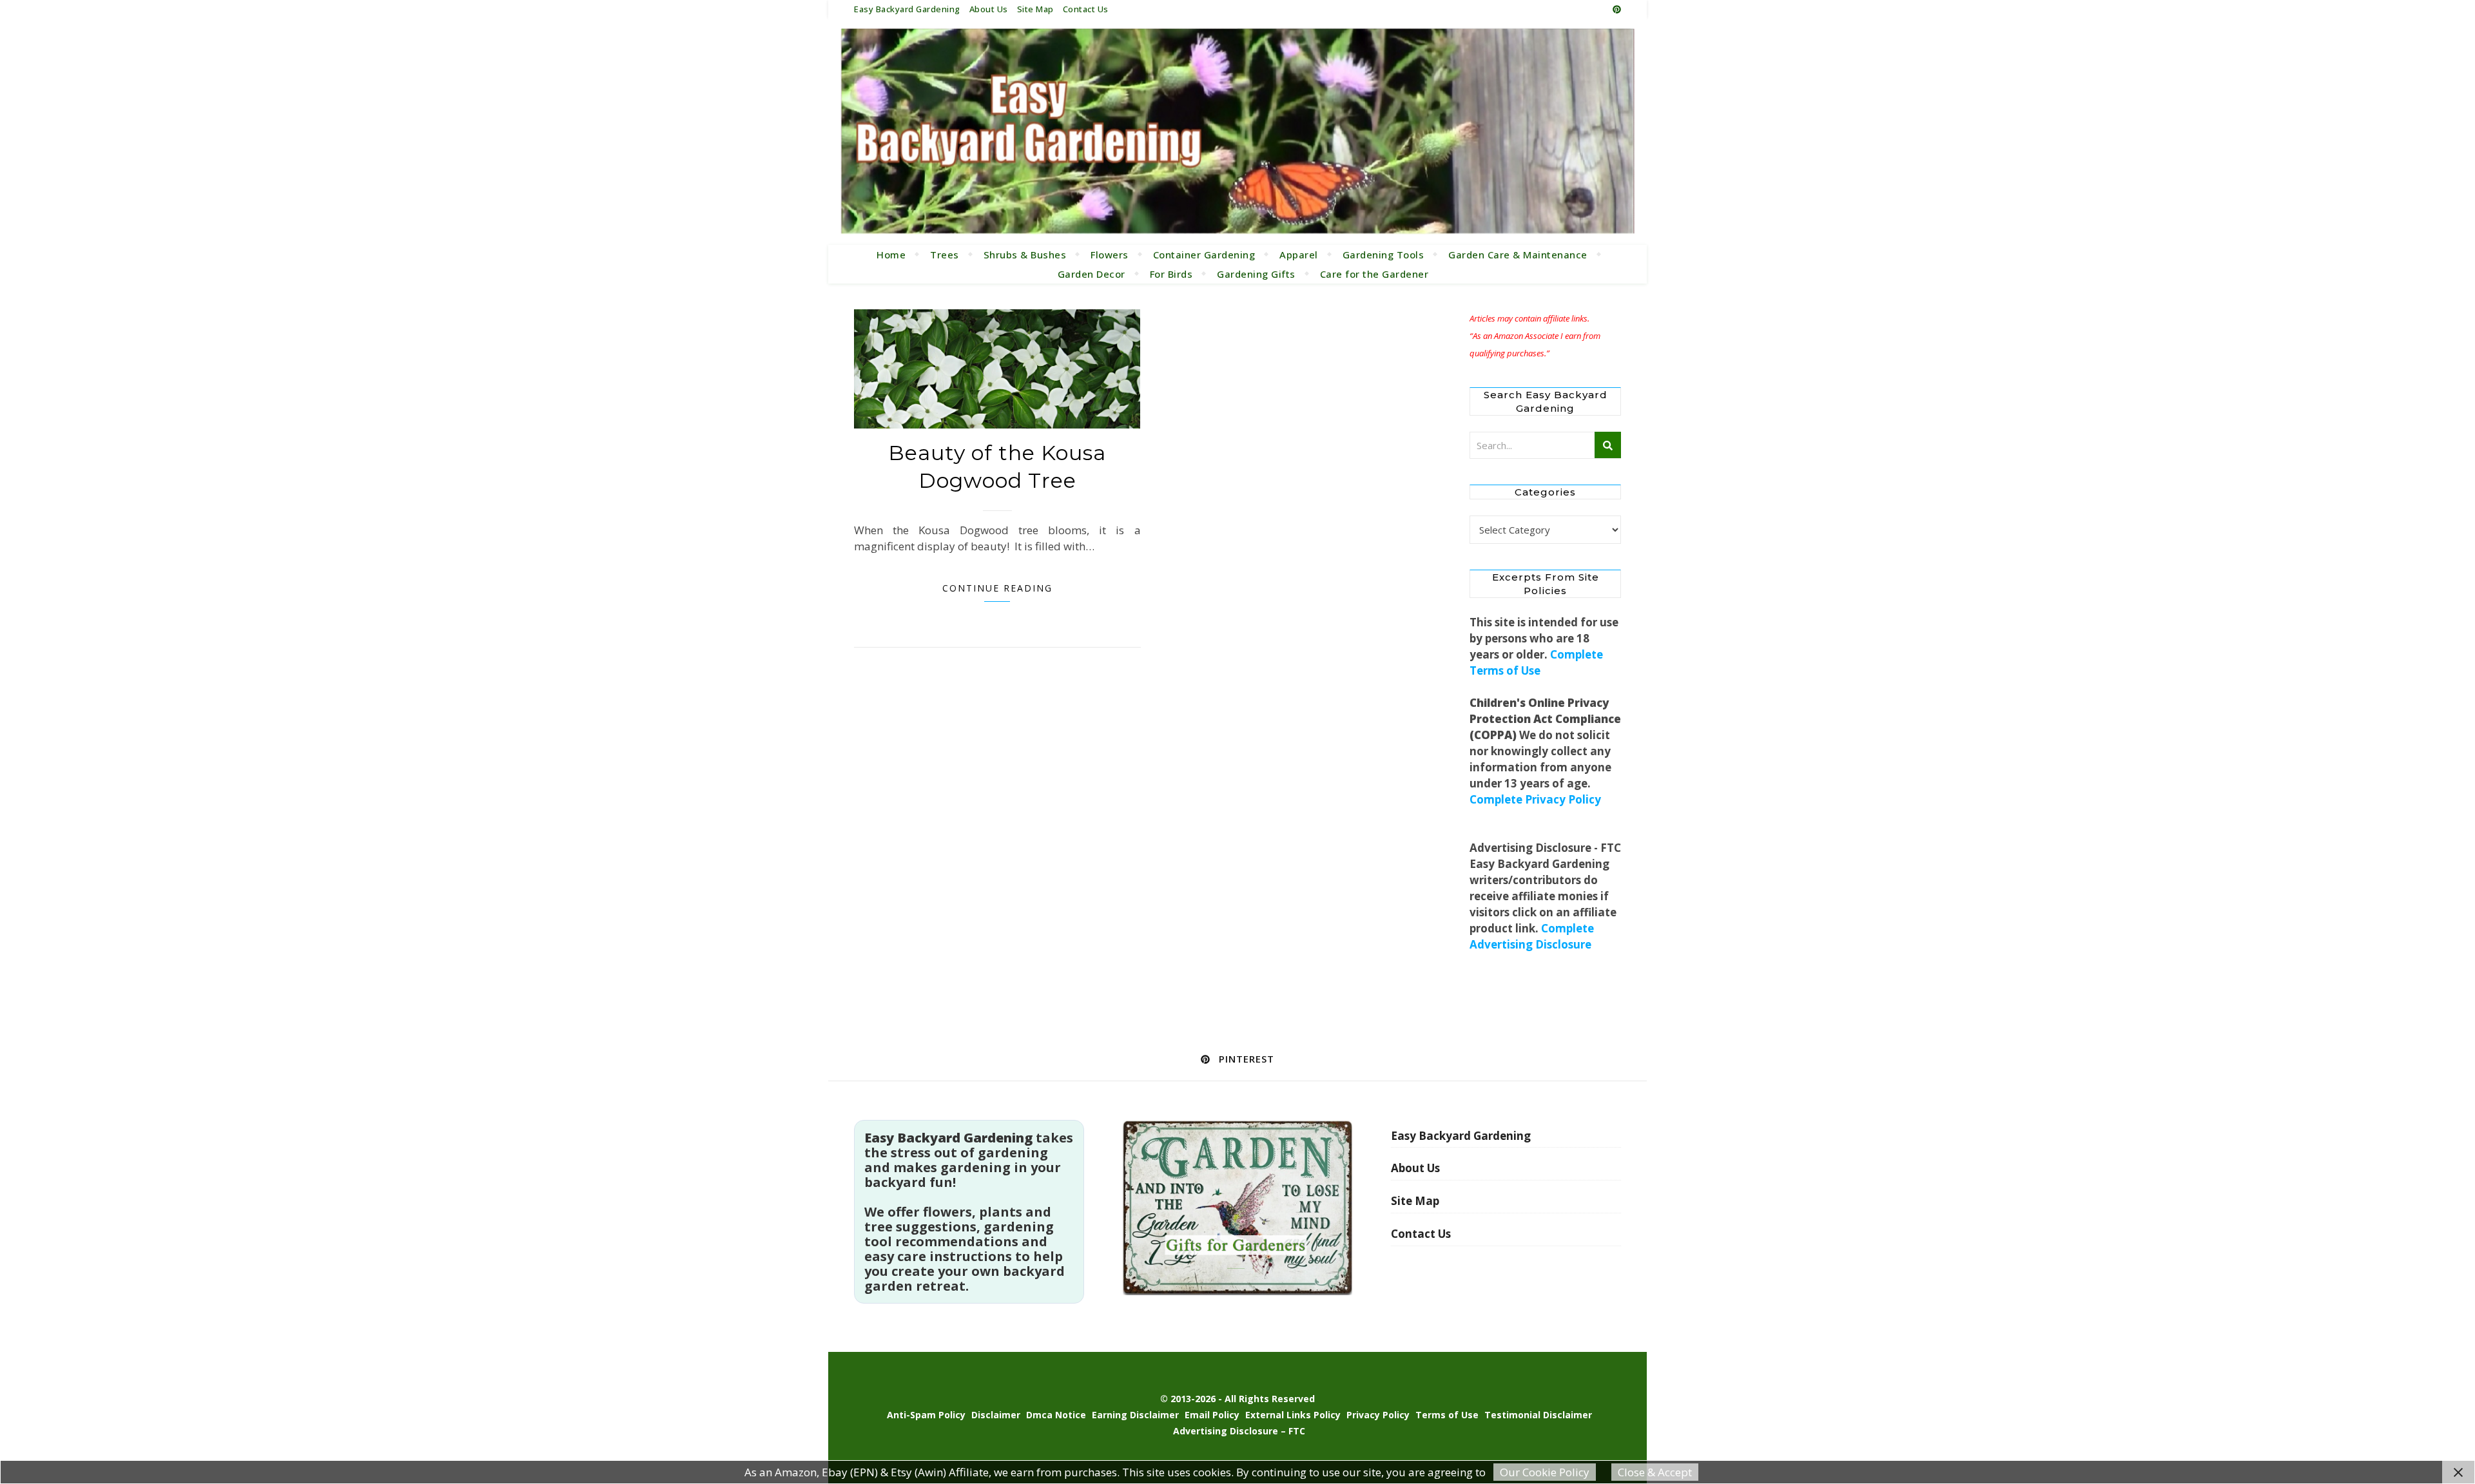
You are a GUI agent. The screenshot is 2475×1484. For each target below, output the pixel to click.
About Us (989, 9)
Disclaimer (996, 1415)
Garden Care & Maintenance (1518, 255)
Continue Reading (997, 588)
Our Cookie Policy (1545, 1472)
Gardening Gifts (1256, 274)
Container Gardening (1204, 255)
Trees (945, 255)
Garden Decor (1092, 274)
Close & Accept (1655, 1472)
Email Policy (1212, 1415)
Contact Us (1086, 9)
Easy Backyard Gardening (907, 9)
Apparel (1299, 255)
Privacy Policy (1378, 1415)
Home (891, 255)
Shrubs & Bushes (1025, 255)
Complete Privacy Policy (1535, 799)
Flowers (1110, 255)
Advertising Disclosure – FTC (1239, 1431)
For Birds (1171, 274)
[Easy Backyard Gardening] (1237, 131)
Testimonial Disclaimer (1538, 1415)
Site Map (1035, 9)
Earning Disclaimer (1135, 1415)
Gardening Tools (1383, 255)
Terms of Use (1447, 1415)
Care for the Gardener (1374, 274)
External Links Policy (1293, 1415)
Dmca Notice (1056, 1415)
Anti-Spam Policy (926, 1415)
